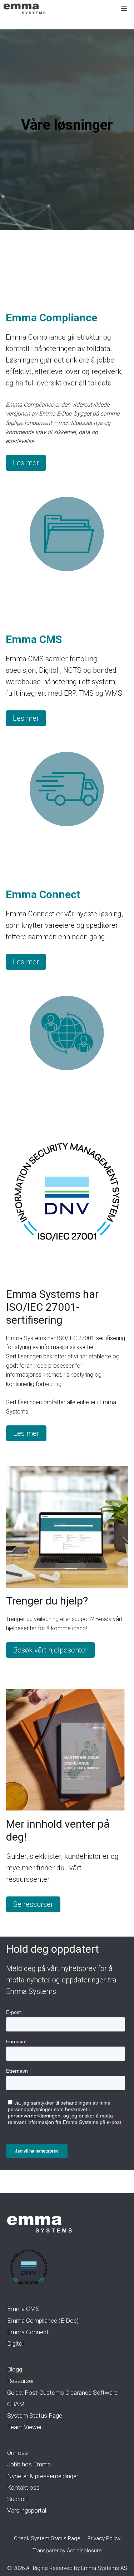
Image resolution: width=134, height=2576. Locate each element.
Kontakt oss (23, 2488)
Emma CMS (23, 2309)
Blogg (15, 2369)
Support (18, 2499)
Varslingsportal (27, 2510)
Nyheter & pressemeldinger (43, 2476)
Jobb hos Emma (29, 2464)
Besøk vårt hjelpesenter (50, 1650)
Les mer (26, 463)
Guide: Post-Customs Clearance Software (62, 2393)
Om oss (18, 2453)
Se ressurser (33, 1904)
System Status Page (35, 2416)
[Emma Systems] (24, 9)
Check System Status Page (47, 2538)
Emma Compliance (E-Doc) (43, 2321)
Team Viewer (24, 2427)
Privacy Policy (104, 2538)
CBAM (16, 2404)
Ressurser (21, 2381)
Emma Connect (28, 2332)
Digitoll (16, 2344)
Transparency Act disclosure (67, 2551)
